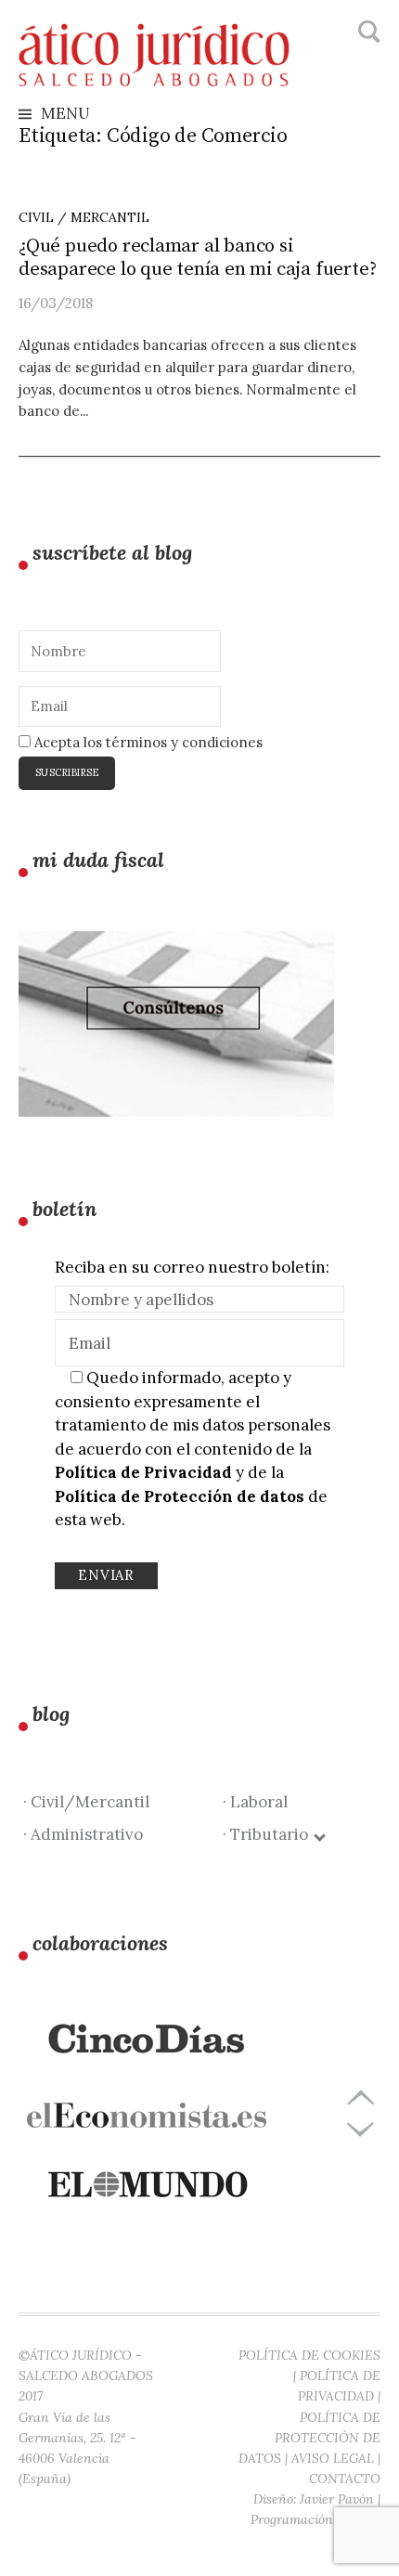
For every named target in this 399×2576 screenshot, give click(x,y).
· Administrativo (83, 1834)
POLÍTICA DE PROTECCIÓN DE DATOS (309, 2438)
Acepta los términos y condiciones (147, 742)
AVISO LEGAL (333, 2458)
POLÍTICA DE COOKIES (309, 2355)
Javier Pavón (337, 2499)
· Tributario (269, 1834)
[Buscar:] (367, 32)
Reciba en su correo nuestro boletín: (192, 1267)
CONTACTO (345, 2479)
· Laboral (255, 1802)
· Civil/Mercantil (86, 1802)
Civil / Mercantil (84, 217)
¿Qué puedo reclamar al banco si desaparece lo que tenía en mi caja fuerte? (197, 258)
